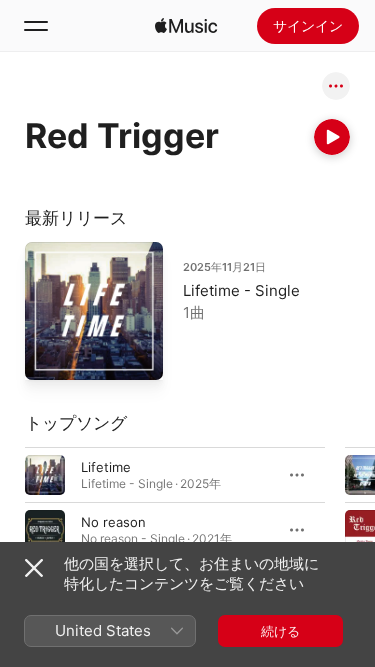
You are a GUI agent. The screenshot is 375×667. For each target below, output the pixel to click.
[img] (186, 26)
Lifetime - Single (241, 290)
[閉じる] (34, 568)
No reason (113, 521)
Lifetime (106, 466)
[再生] (332, 137)
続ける (280, 631)
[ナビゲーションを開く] (36, 26)
